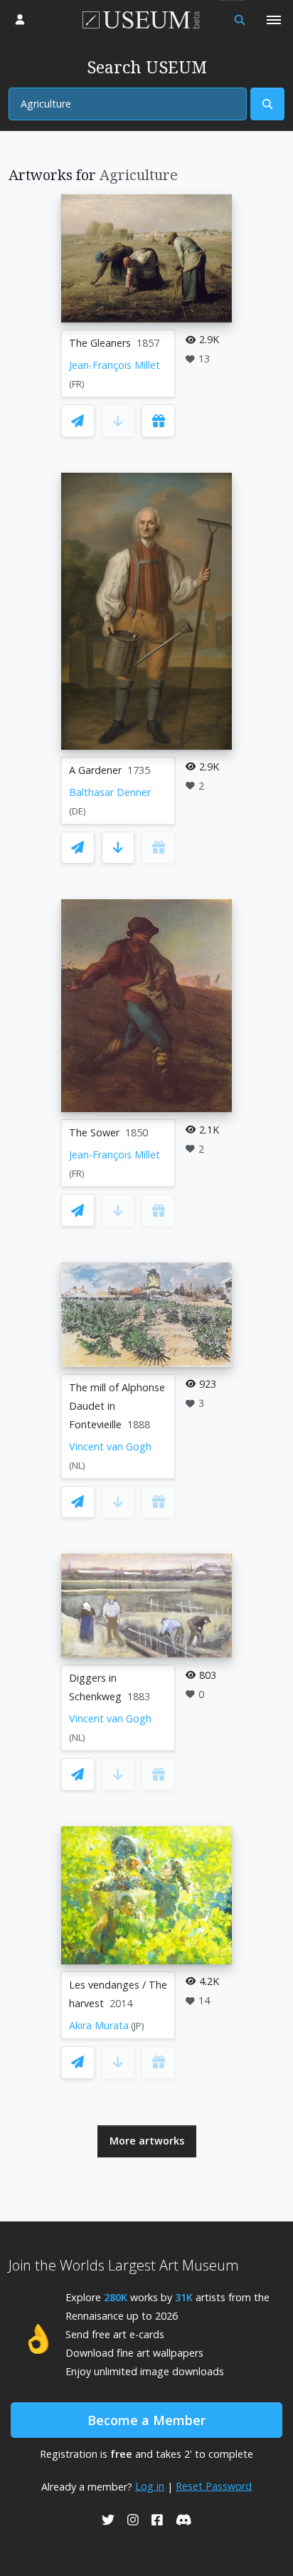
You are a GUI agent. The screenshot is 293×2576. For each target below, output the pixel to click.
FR (77, 384)
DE (78, 811)
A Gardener (95, 770)
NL (77, 1466)
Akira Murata (99, 2025)
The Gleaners (100, 343)
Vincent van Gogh (110, 1446)
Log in (150, 2486)
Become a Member (146, 2420)
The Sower (94, 1132)
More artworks (147, 2141)
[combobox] (128, 104)
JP (138, 2026)
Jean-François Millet (114, 365)
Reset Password (214, 2486)
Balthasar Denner (110, 792)
